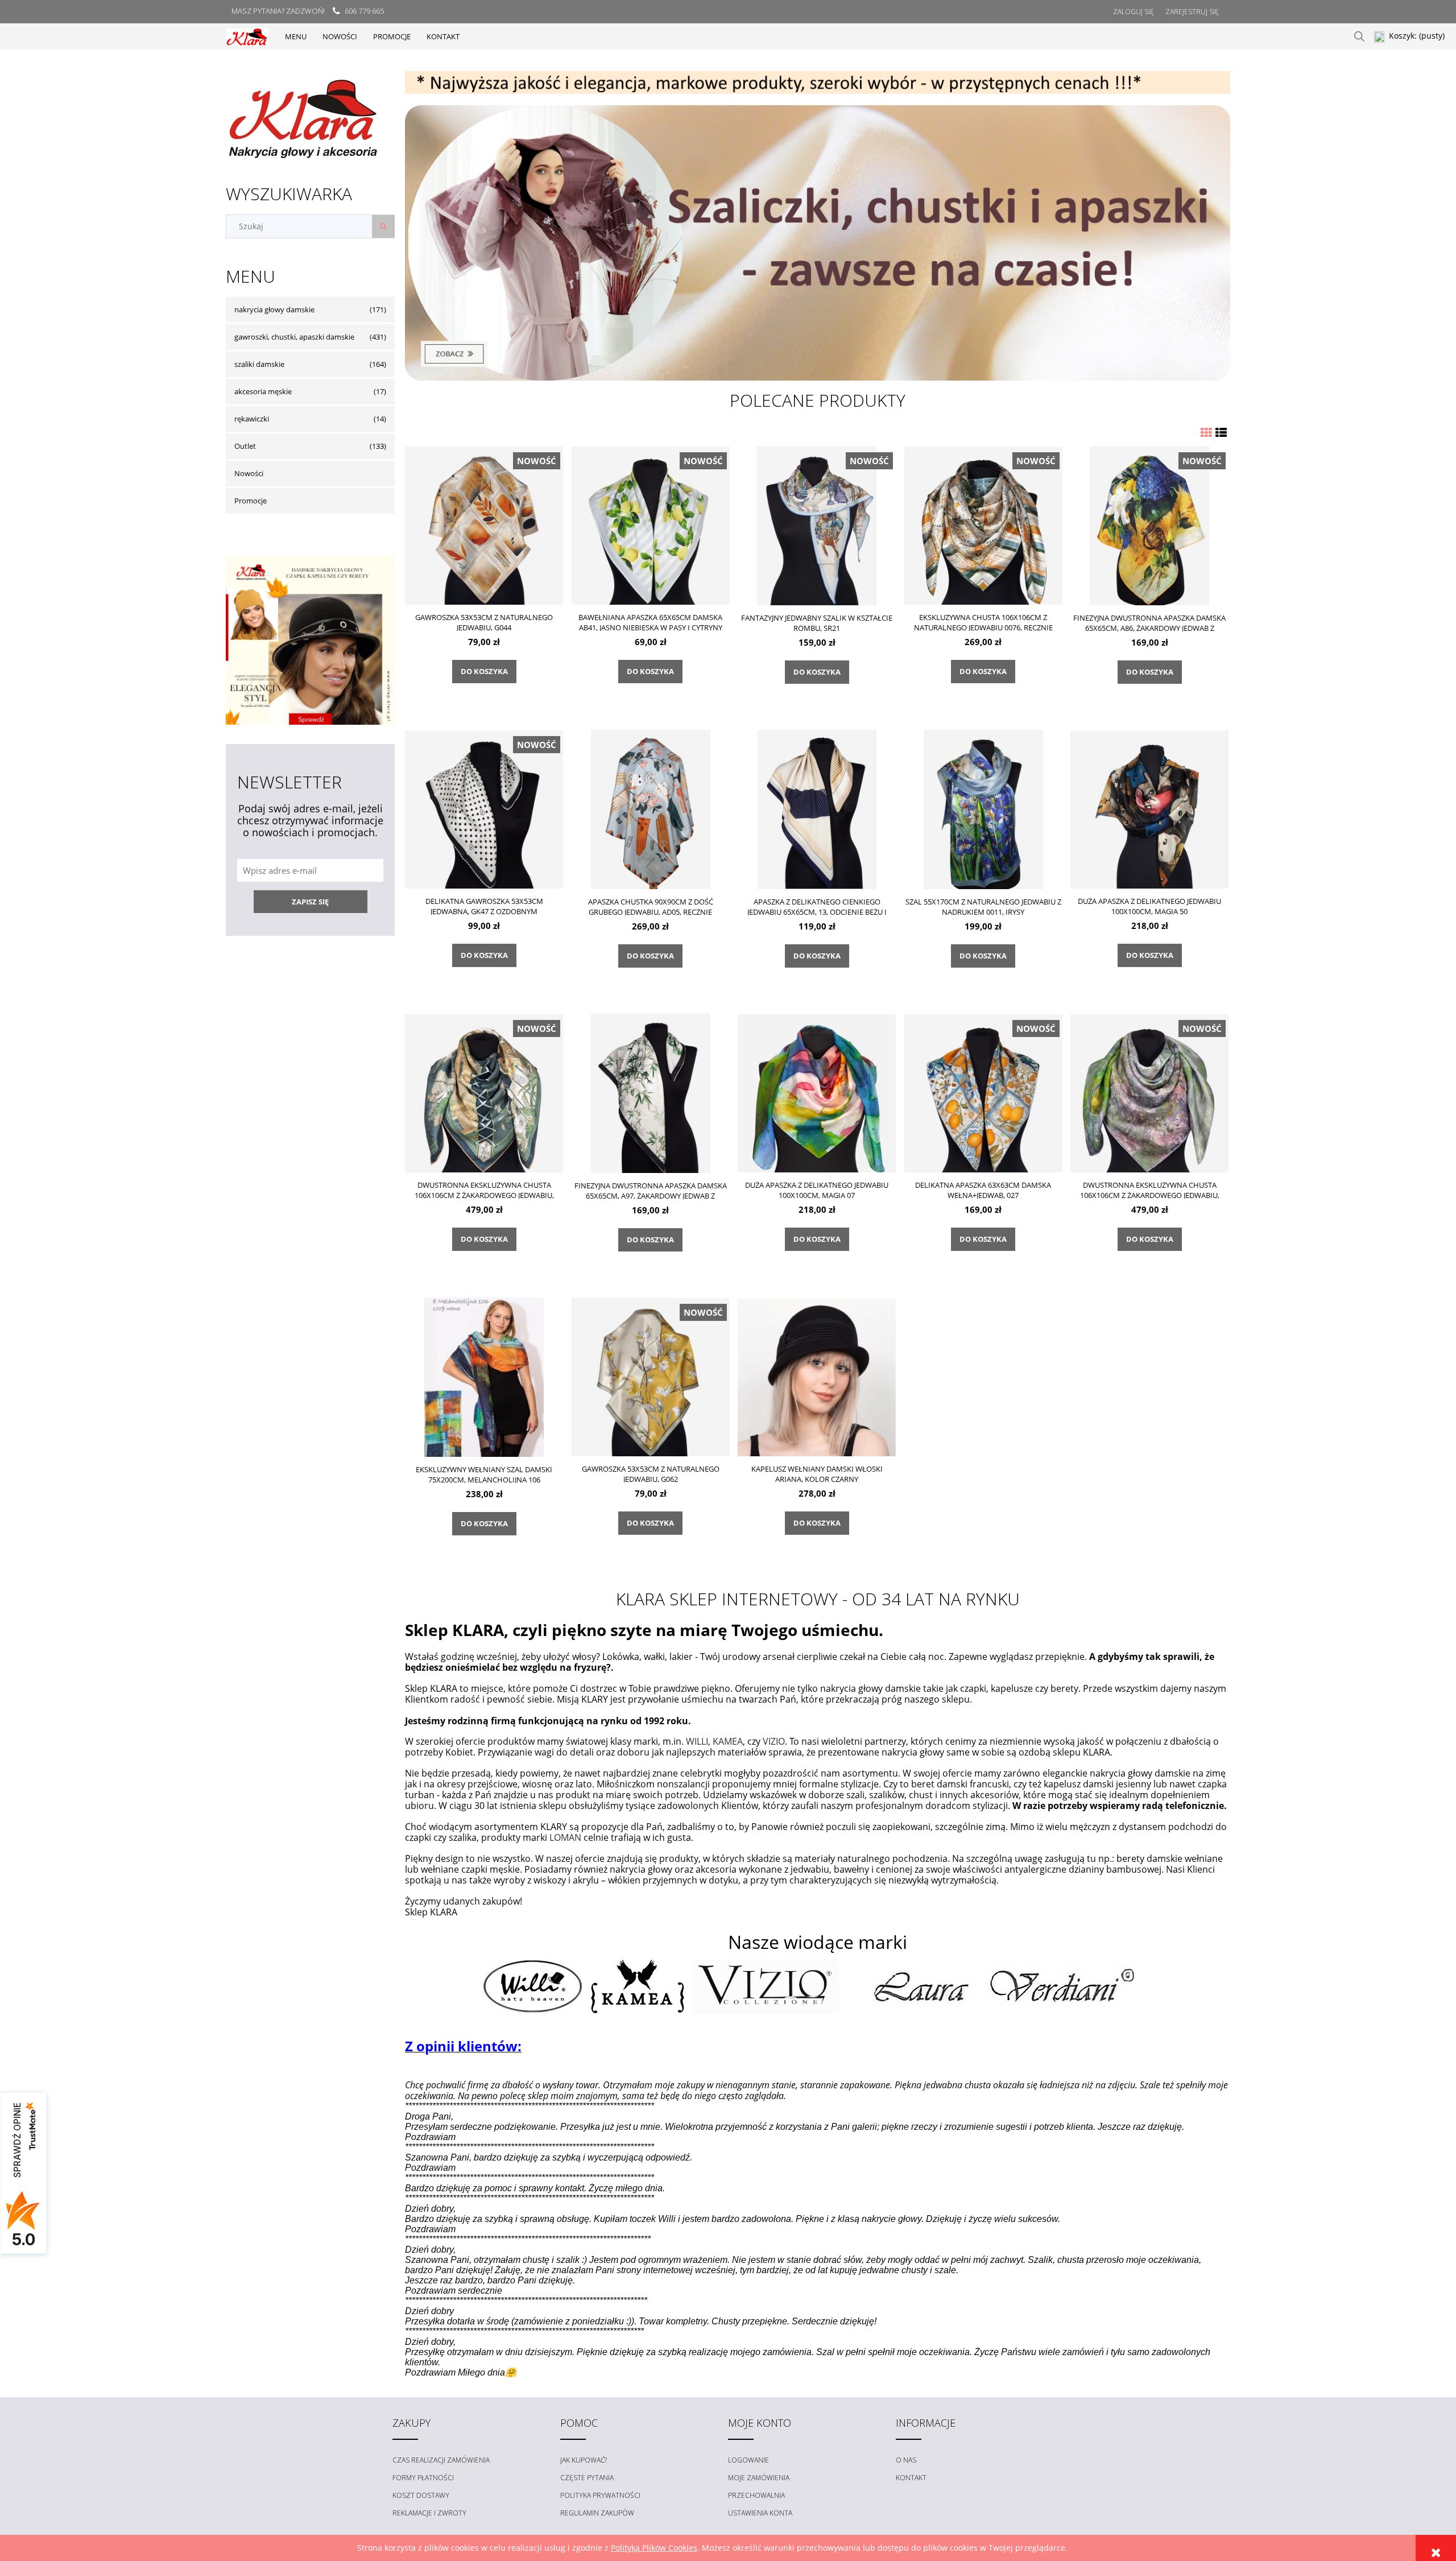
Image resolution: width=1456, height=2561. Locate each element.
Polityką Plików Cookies (654, 2548)
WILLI (697, 1741)
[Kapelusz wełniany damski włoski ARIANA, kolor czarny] (817, 1377)
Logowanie (748, 2460)
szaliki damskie (259, 364)
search (1359, 36)
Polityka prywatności (600, 2495)
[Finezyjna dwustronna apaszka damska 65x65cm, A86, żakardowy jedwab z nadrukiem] (1149, 525)
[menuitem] (296, 36)
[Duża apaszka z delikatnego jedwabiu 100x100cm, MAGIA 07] (817, 1093)
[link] (818, 243)
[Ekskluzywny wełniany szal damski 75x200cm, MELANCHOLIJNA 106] (484, 1377)
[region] (818, 82)
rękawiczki (252, 419)
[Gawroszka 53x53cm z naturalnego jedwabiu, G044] (484, 525)
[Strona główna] (247, 36)
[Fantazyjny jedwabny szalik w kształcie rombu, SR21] (817, 525)
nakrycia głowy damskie (274, 309)
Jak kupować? (584, 2460)
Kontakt (911, 2478)
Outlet (245, 446)
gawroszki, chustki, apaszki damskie (294, 337)
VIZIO (774, 1741)
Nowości (249, 473)
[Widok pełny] (1221, 433)
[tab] (803, 84)
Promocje (251, 501)
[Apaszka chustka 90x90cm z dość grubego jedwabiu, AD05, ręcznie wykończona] (651, 809)
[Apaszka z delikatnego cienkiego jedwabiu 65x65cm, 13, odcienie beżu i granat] (817, 809)
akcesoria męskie (263, 391)
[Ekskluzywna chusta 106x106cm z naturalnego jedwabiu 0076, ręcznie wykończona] (983, 525)
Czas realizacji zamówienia (441, 2460)
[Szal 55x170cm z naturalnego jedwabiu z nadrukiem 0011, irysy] (983, 809)
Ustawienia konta (760, 2513)
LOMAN (565, 1837)
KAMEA (728, 1741)
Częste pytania (587, 2478)
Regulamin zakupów (597, 2513)
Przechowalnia (756, 2495)
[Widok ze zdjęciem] (1206, 433)
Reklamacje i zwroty (429, 2513)
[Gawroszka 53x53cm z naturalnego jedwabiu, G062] (651, 1377)
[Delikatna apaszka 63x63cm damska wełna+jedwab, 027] (983, 1093)
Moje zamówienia (759, 2478)
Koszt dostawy (421, 2495)
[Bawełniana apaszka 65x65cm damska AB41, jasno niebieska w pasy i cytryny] (651, 525)
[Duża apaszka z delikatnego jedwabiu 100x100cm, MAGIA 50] (1149, 809)
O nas (906, 2460)
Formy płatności (423, 2478)
